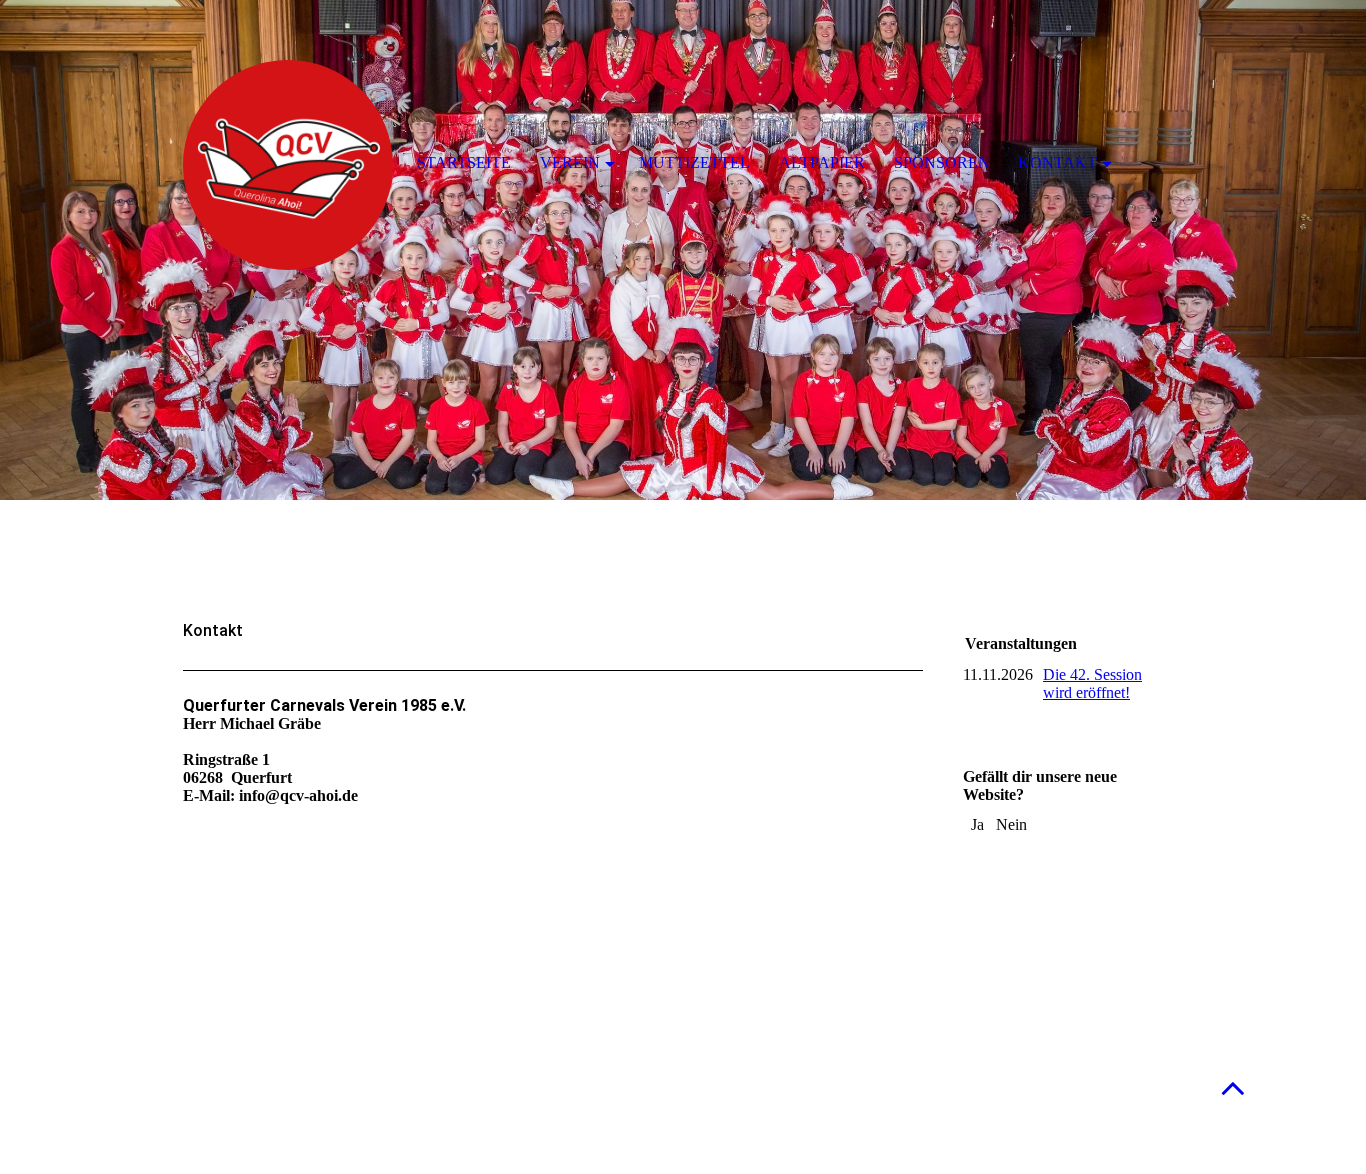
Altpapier (822, 162)
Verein (570, 162)
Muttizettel (694, 162)
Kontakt (1057, 162)
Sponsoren (942, 162)
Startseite (464, 162)
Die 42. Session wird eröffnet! (1092, 683)
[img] (683, 250)
